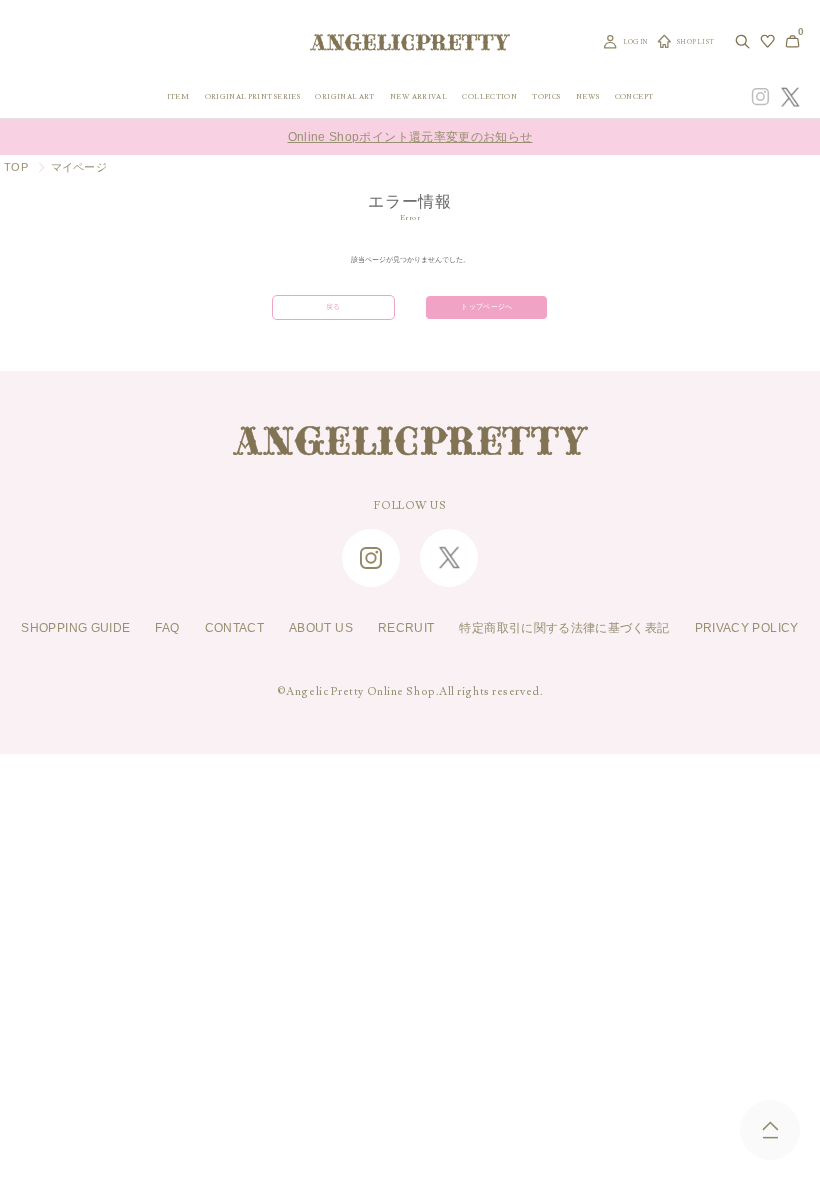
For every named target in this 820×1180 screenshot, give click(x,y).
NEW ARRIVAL (418, 96)
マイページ (79, 167)
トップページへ (486, 307)
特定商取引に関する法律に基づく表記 (564, 628)
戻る (333, 307)
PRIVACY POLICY (747, 628)
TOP (16, 167)
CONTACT (235, 628)
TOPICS (546, 96)
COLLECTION (489, 96)
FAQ (167, 628)
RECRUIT (406, 628)
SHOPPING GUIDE (75, 628)
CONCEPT (634, 96)
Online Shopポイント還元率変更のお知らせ (410, 137)
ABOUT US (321, 628)
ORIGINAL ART (344, 96)
